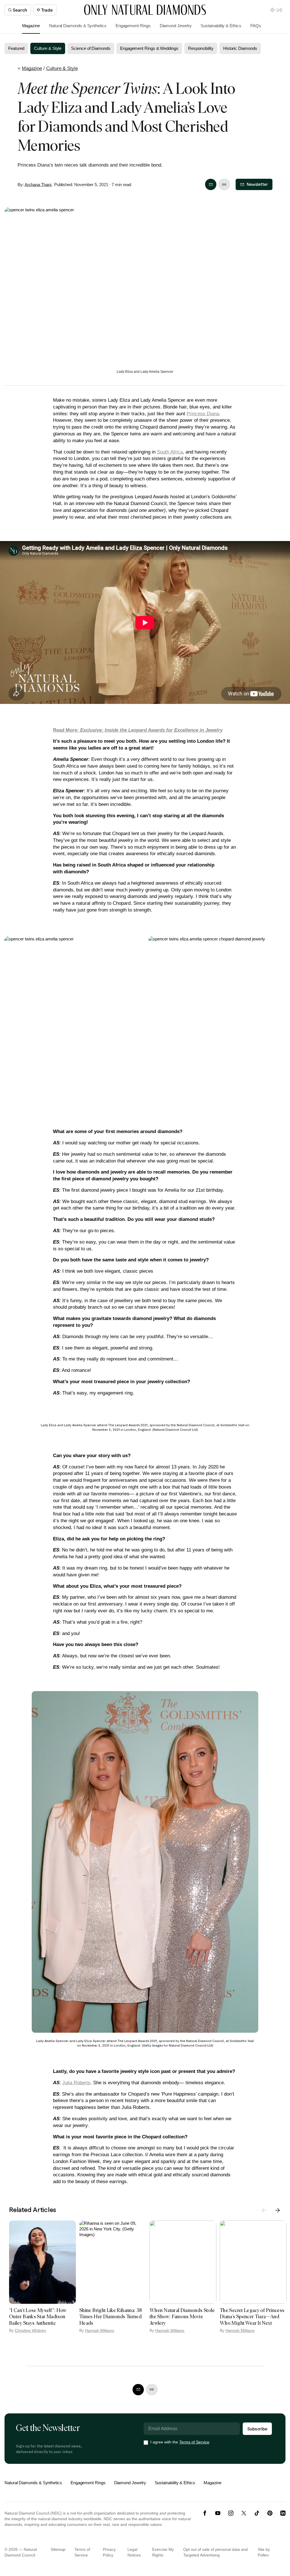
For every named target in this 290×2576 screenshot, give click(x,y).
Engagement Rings (133, 26)
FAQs (256, 26)
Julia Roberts (76, 2083)
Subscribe (257, 2429)
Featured (16, 48)
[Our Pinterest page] (270, 2513)
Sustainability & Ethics (221, 26)
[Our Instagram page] (231, 2513)
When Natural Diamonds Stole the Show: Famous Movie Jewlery (182, 2317)
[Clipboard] (224, 184)
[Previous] (264, 2210)
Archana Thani (38, 185)
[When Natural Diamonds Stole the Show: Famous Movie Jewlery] (183, 2262)
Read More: (138, 730)
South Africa (170, 452)
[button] (276, 10)
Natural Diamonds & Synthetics (78, 26)
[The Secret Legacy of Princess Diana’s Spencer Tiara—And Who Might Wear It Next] (253, 2262)
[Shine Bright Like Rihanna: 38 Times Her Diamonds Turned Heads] (113, 2262)
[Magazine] (145, 10)
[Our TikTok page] (257, 2513)
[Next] (278, 2210)
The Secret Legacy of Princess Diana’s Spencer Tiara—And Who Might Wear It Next (252, 2317)
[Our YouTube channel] (218, 2513)
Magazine (31, 26)
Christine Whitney (30, 2330)
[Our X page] (244, 2513)
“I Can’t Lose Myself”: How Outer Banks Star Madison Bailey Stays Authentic (38, 2317)
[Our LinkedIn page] (283, 2513)
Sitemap (58, 2549)
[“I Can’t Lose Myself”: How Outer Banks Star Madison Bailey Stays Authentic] (42, 2262)
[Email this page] (211, 184)
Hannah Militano (100, 2330)
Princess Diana (203, 414)
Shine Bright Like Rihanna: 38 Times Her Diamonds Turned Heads (111, 2317)
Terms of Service (194, 2442)
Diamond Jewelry (176, 26)
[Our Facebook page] (205, 2513)
